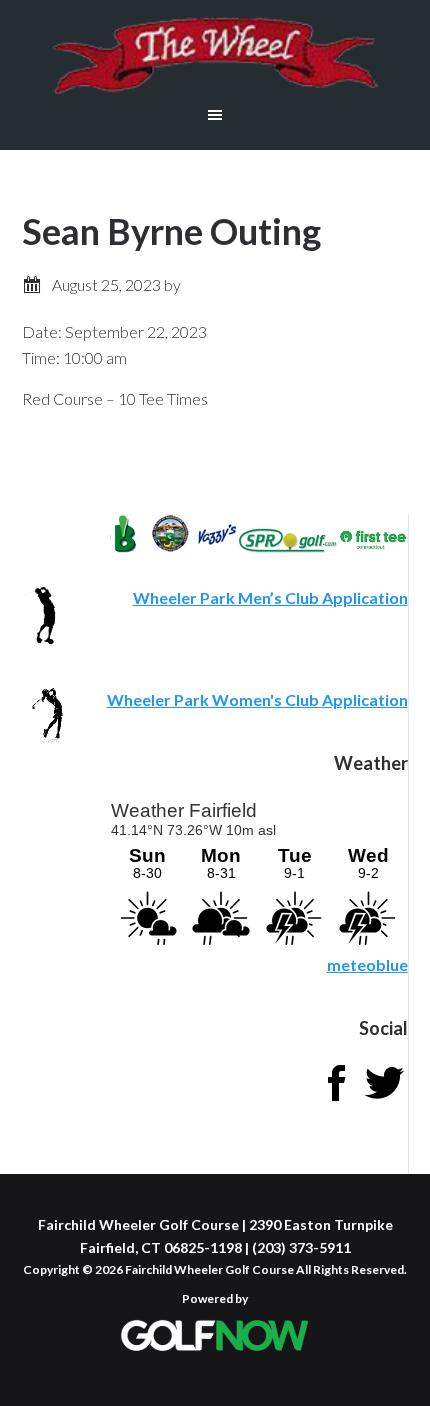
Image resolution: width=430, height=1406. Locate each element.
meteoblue (367, 964)
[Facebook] (336, 1100)
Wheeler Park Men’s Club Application (270, 597)
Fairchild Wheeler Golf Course (215, 55)
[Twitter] (384, 1100)
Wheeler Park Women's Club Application (257, 699)
